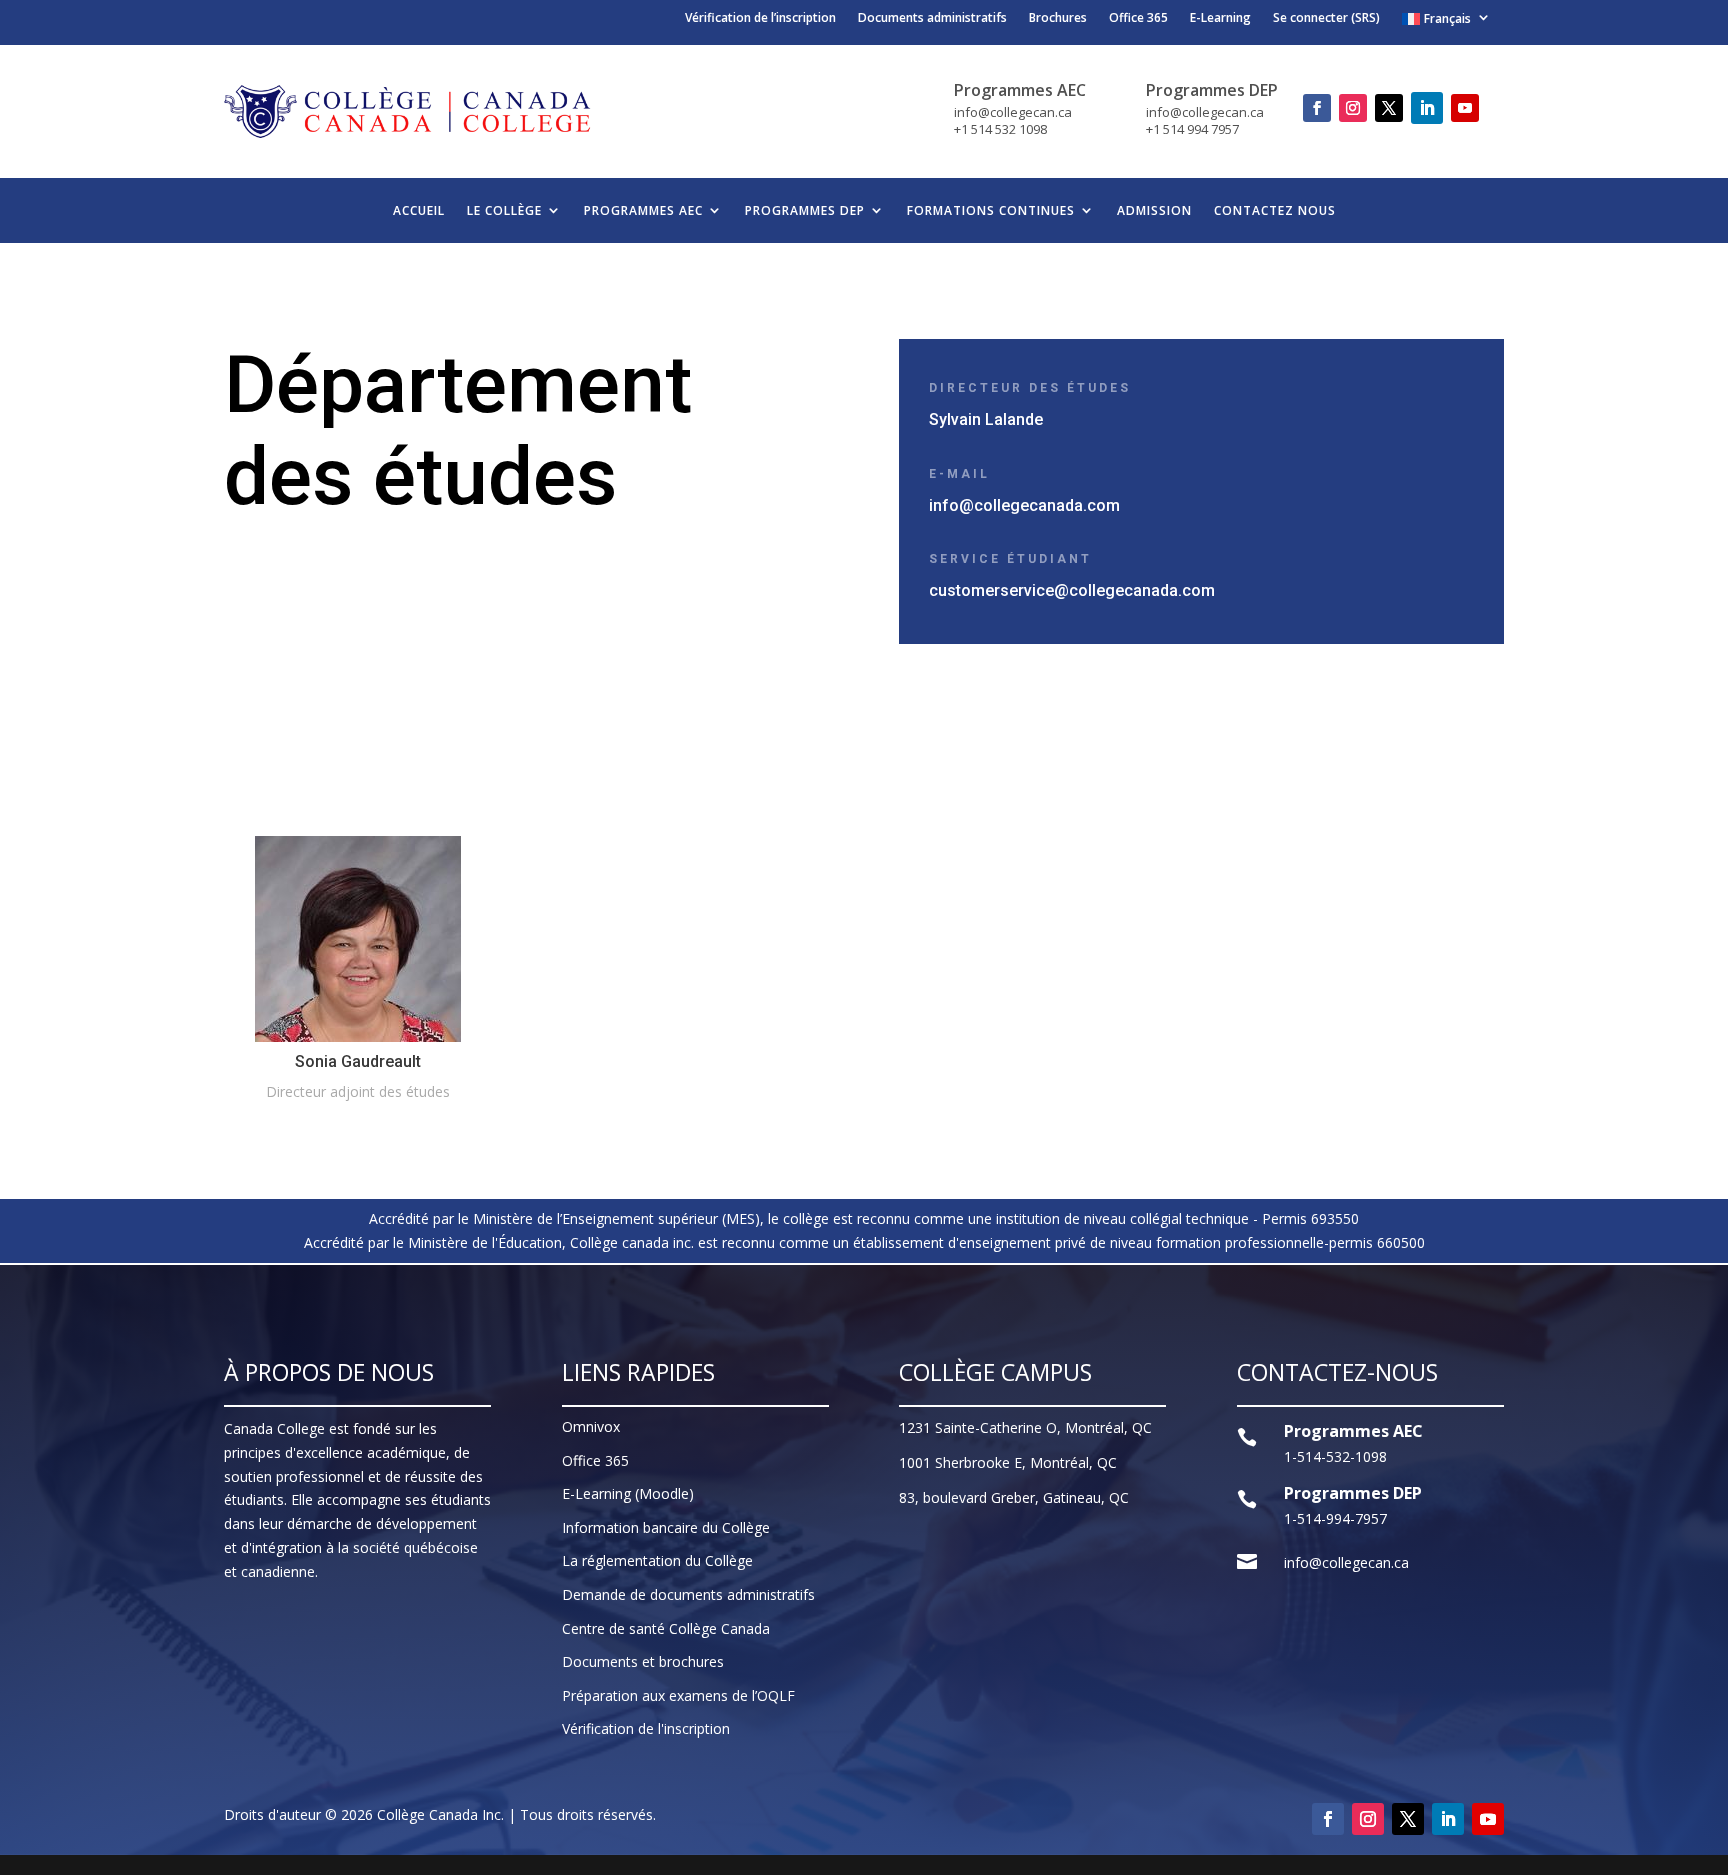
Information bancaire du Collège (666, 1527)
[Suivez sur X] (1389, 108)
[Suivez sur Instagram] (1353, 108)
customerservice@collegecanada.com (1072, 590)
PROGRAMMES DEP (805, 210)
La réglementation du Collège (657, 1560)
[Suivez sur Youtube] (1465, 108)
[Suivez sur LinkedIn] (1427, 108)
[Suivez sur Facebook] (1317, 108)
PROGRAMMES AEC (643, 210)
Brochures (1058, 19)
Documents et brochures (643, 1661)
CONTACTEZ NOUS (1275, 210)
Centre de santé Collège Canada (666, 1628)
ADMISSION (1154, 210)
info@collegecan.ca (1346, 1562)
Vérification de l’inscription (760, 19)
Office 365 (1138, 19)
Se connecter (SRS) (1326, 19)
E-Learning (1220, 19)
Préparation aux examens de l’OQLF (678, 1695)
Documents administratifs (932, 19)
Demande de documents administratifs (688, 1594)
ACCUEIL (419, 210)
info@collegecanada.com (1024, 505)
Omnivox (591, 1426)
